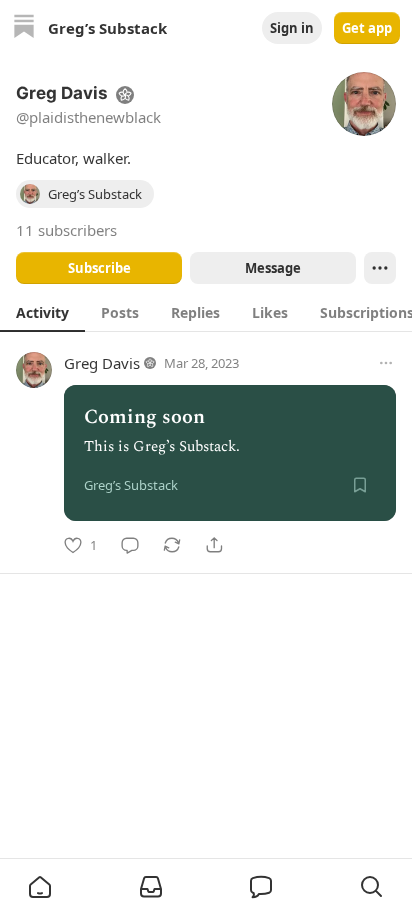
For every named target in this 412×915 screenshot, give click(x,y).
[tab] (42, 312)
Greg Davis (102, 363)
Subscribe (99, 268)
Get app (367, 28)
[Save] (360, 485)
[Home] (24, 28)
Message (273, 268)
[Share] (214, 545)
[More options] (386, 363)
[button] (40, 887)
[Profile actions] (380, 268)
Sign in (292, 28)
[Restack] (172, 545)
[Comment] (130, 545)
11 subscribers (66, 230)
